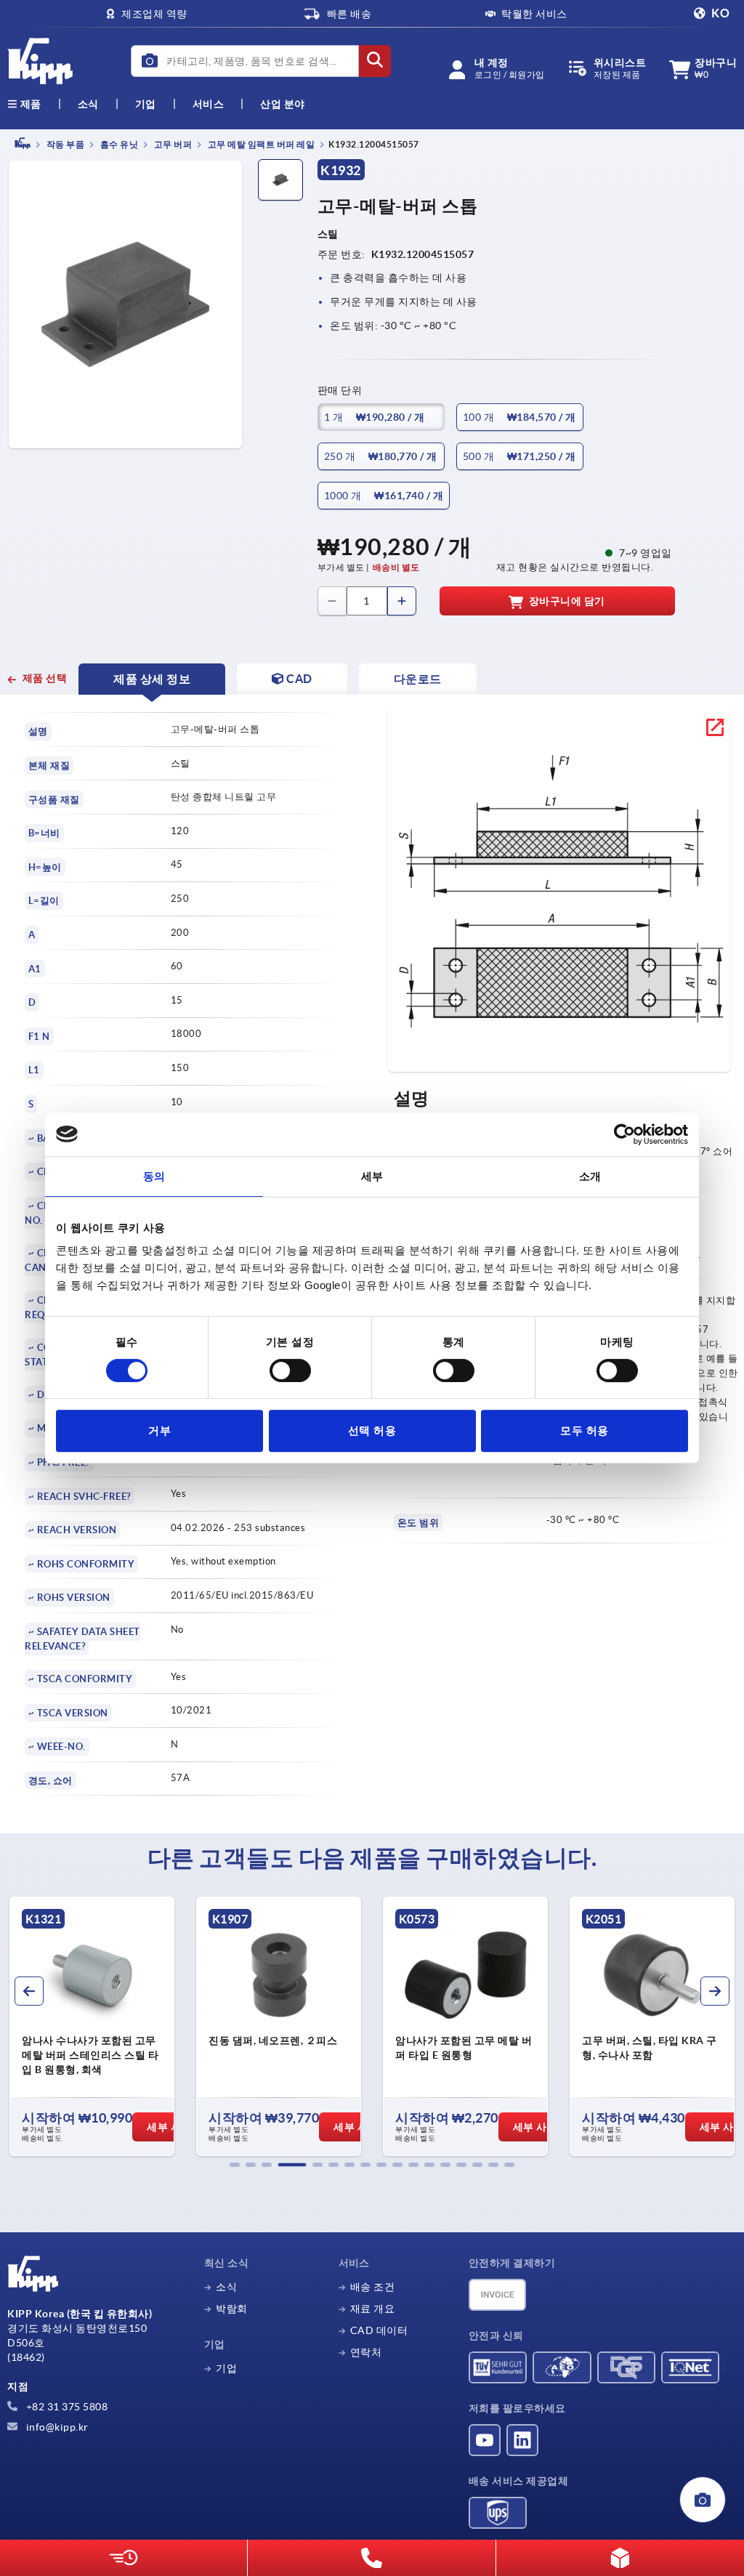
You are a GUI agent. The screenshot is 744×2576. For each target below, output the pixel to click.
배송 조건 (373, 2287)
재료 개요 (373, 2309)
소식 (226, 2287)
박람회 (232, 2309)
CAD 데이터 (379, 2330)
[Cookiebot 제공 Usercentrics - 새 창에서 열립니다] (624, 1134)
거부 (159, 1430)
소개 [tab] (590, 1176)
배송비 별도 (396, 567)
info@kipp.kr (56, 2427)
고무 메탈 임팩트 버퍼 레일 (260, 144)
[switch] (290, 1370)
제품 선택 (45, 678)
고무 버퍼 (172, 144)
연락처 (366, 2352)
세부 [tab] (372, 1176)
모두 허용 (585, 1430)
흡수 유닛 (118, 144)
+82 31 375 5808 (65, 2407)
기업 (146, 104)
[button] (235, 2165)
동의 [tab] (154, 1176)
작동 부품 (64, 144)
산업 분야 (283, 104)
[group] (92, 2027)
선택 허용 (372, 1430)
